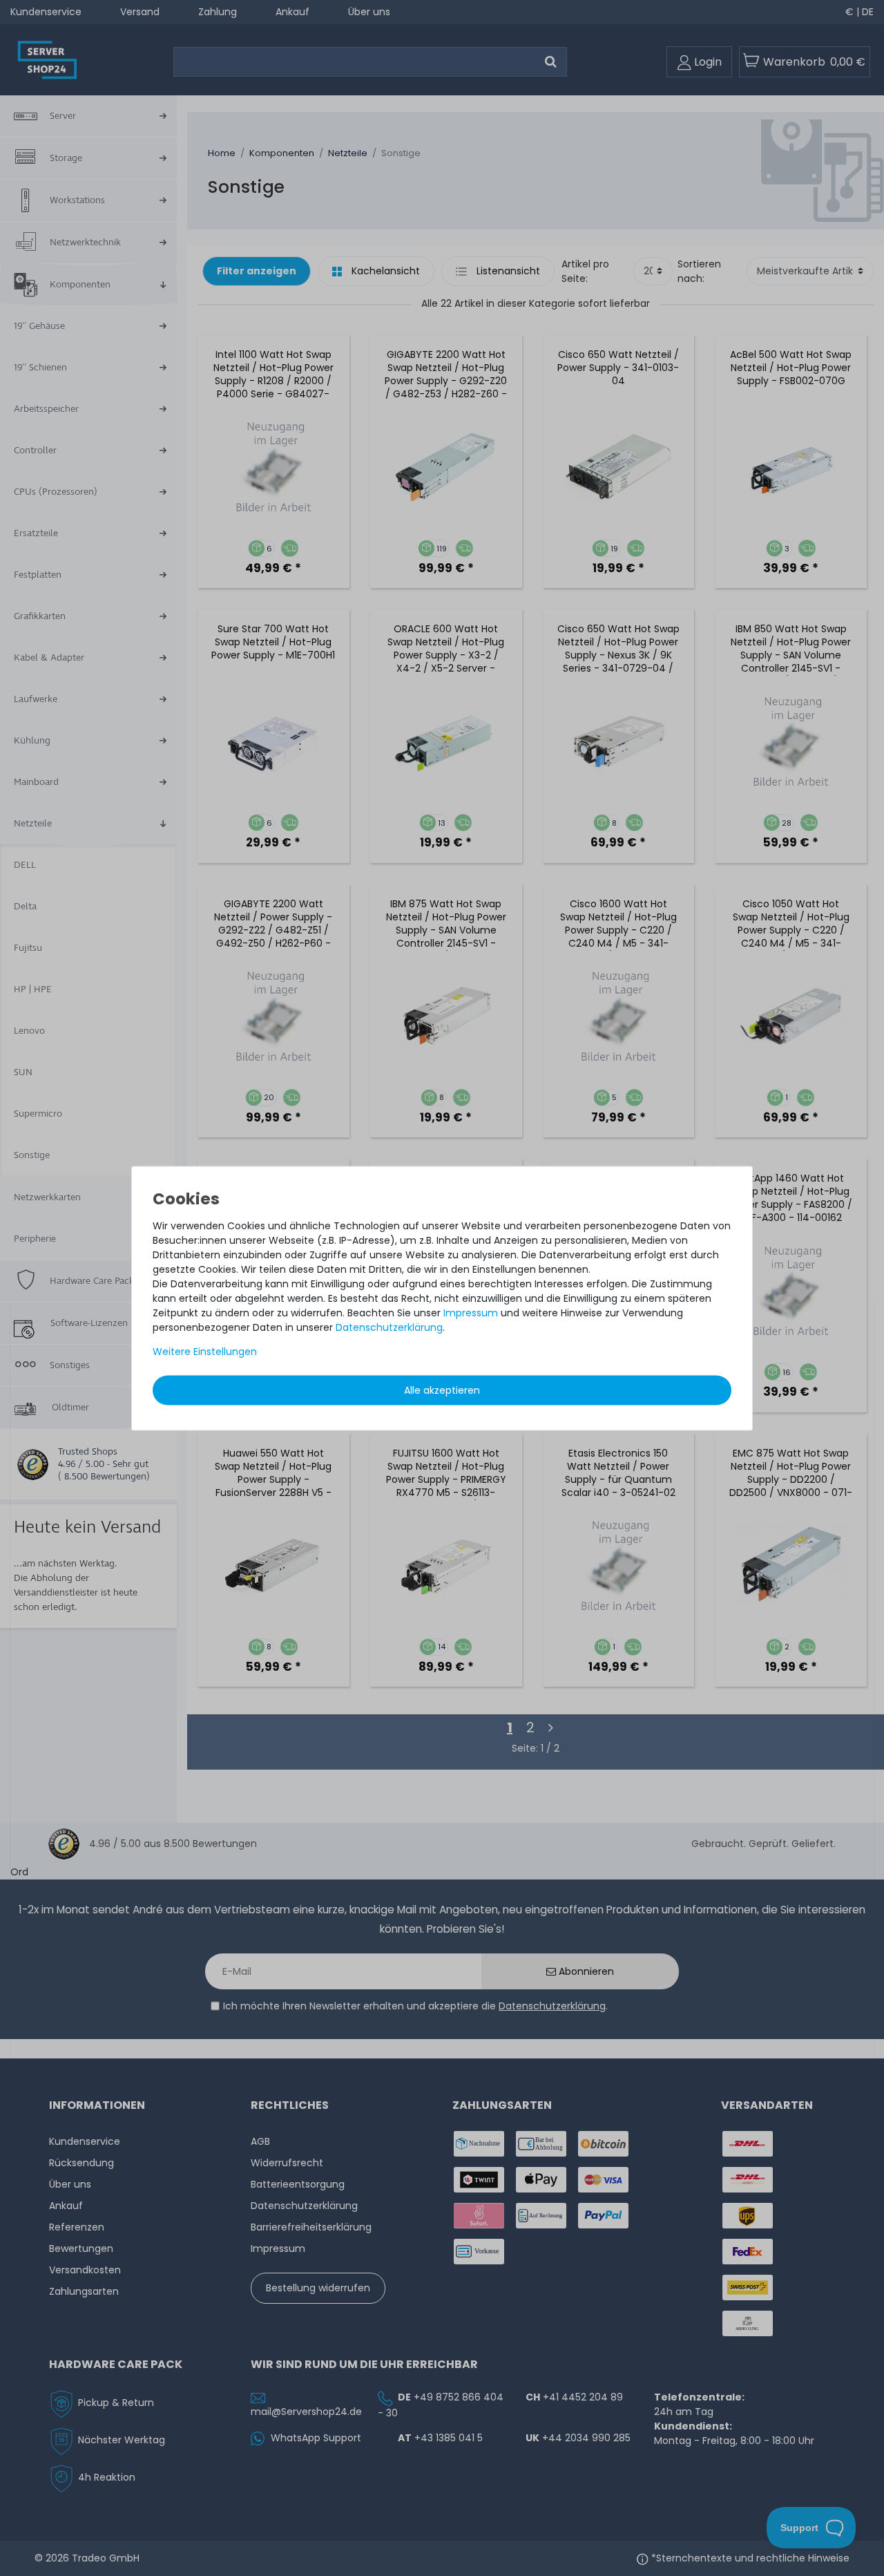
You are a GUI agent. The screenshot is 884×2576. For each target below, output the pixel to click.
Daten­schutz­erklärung (389, 1327)
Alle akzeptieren (442, 1390)
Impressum (471, 1313)
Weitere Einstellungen (205, 1352)
